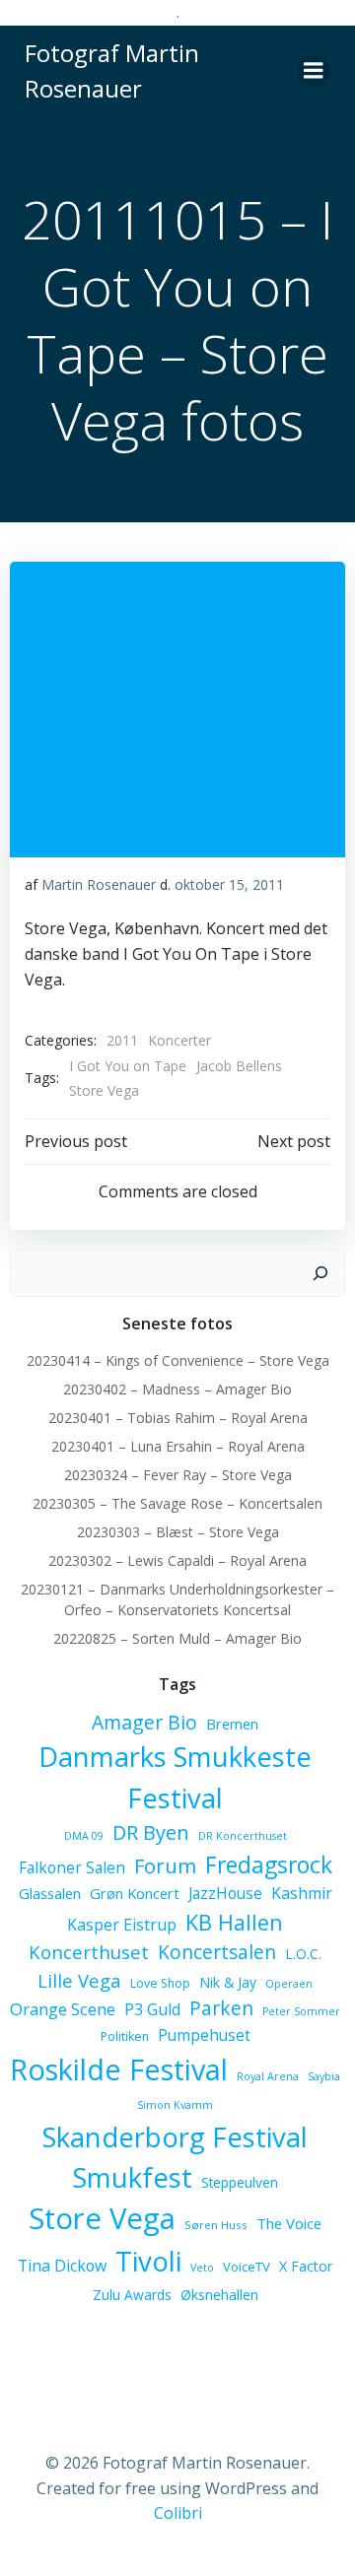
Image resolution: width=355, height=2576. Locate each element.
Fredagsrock (269, 1864)
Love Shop (160, 1983)
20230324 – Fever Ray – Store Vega (178, 1475)
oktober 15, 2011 (229, 884)
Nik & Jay (228, 1982)
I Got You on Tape (128, 1066)
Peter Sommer (301, 2011)
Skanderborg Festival (175, 2137)
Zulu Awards (132, 2295)
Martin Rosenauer (99, 884)
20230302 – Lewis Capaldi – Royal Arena (177, 1560)
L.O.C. (303, 1954)
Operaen (289, 1984)
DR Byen (151, 1832)
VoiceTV (247, 2267)
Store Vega (104, 1090)
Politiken (125, 2036)
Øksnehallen (219, 2295)
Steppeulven (240, 2182)
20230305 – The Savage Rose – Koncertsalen (177, 1503)
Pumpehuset (204, 2035)
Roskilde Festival (119, 2069)
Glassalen (50, 1893)
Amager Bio (144, 1722)
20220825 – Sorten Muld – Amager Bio (177, 1638)
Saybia (324, 2076)
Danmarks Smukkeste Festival (175, 1777)
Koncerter (179, 1040)
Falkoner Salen (72, 1867)
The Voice (289, 2223)
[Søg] (320, 1273)
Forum (165, 1865)
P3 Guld (152, 2009)
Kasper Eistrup (122, 1925)
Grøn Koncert (135, 1893)
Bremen (232, 1724)
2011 (122, 1040)
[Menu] (314, 71)
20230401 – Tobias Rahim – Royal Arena (178, 1418)
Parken (221, 2008)
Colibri (178, 2513)
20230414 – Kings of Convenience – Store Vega (178, 1360)
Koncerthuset (89, 1952)
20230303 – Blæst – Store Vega (178, 1532)
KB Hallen (234, 1922)
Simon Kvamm (175, 2105)
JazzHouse (225, 1893)
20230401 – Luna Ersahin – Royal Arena (178, 1446)
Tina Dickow (62, 2266)
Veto (202, 2268)
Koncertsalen (217, 1952)
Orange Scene (63, 2009)
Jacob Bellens (239, 1066)
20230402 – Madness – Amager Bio (177, 1389)
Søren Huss (216, 2225)
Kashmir (302, 1893)
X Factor (306, 2266)
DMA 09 (84, 1836)
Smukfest (132, 2177)
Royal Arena (268, 2076)
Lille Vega (79, 1980)
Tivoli (148, 2261)
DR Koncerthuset (243, 1836)
